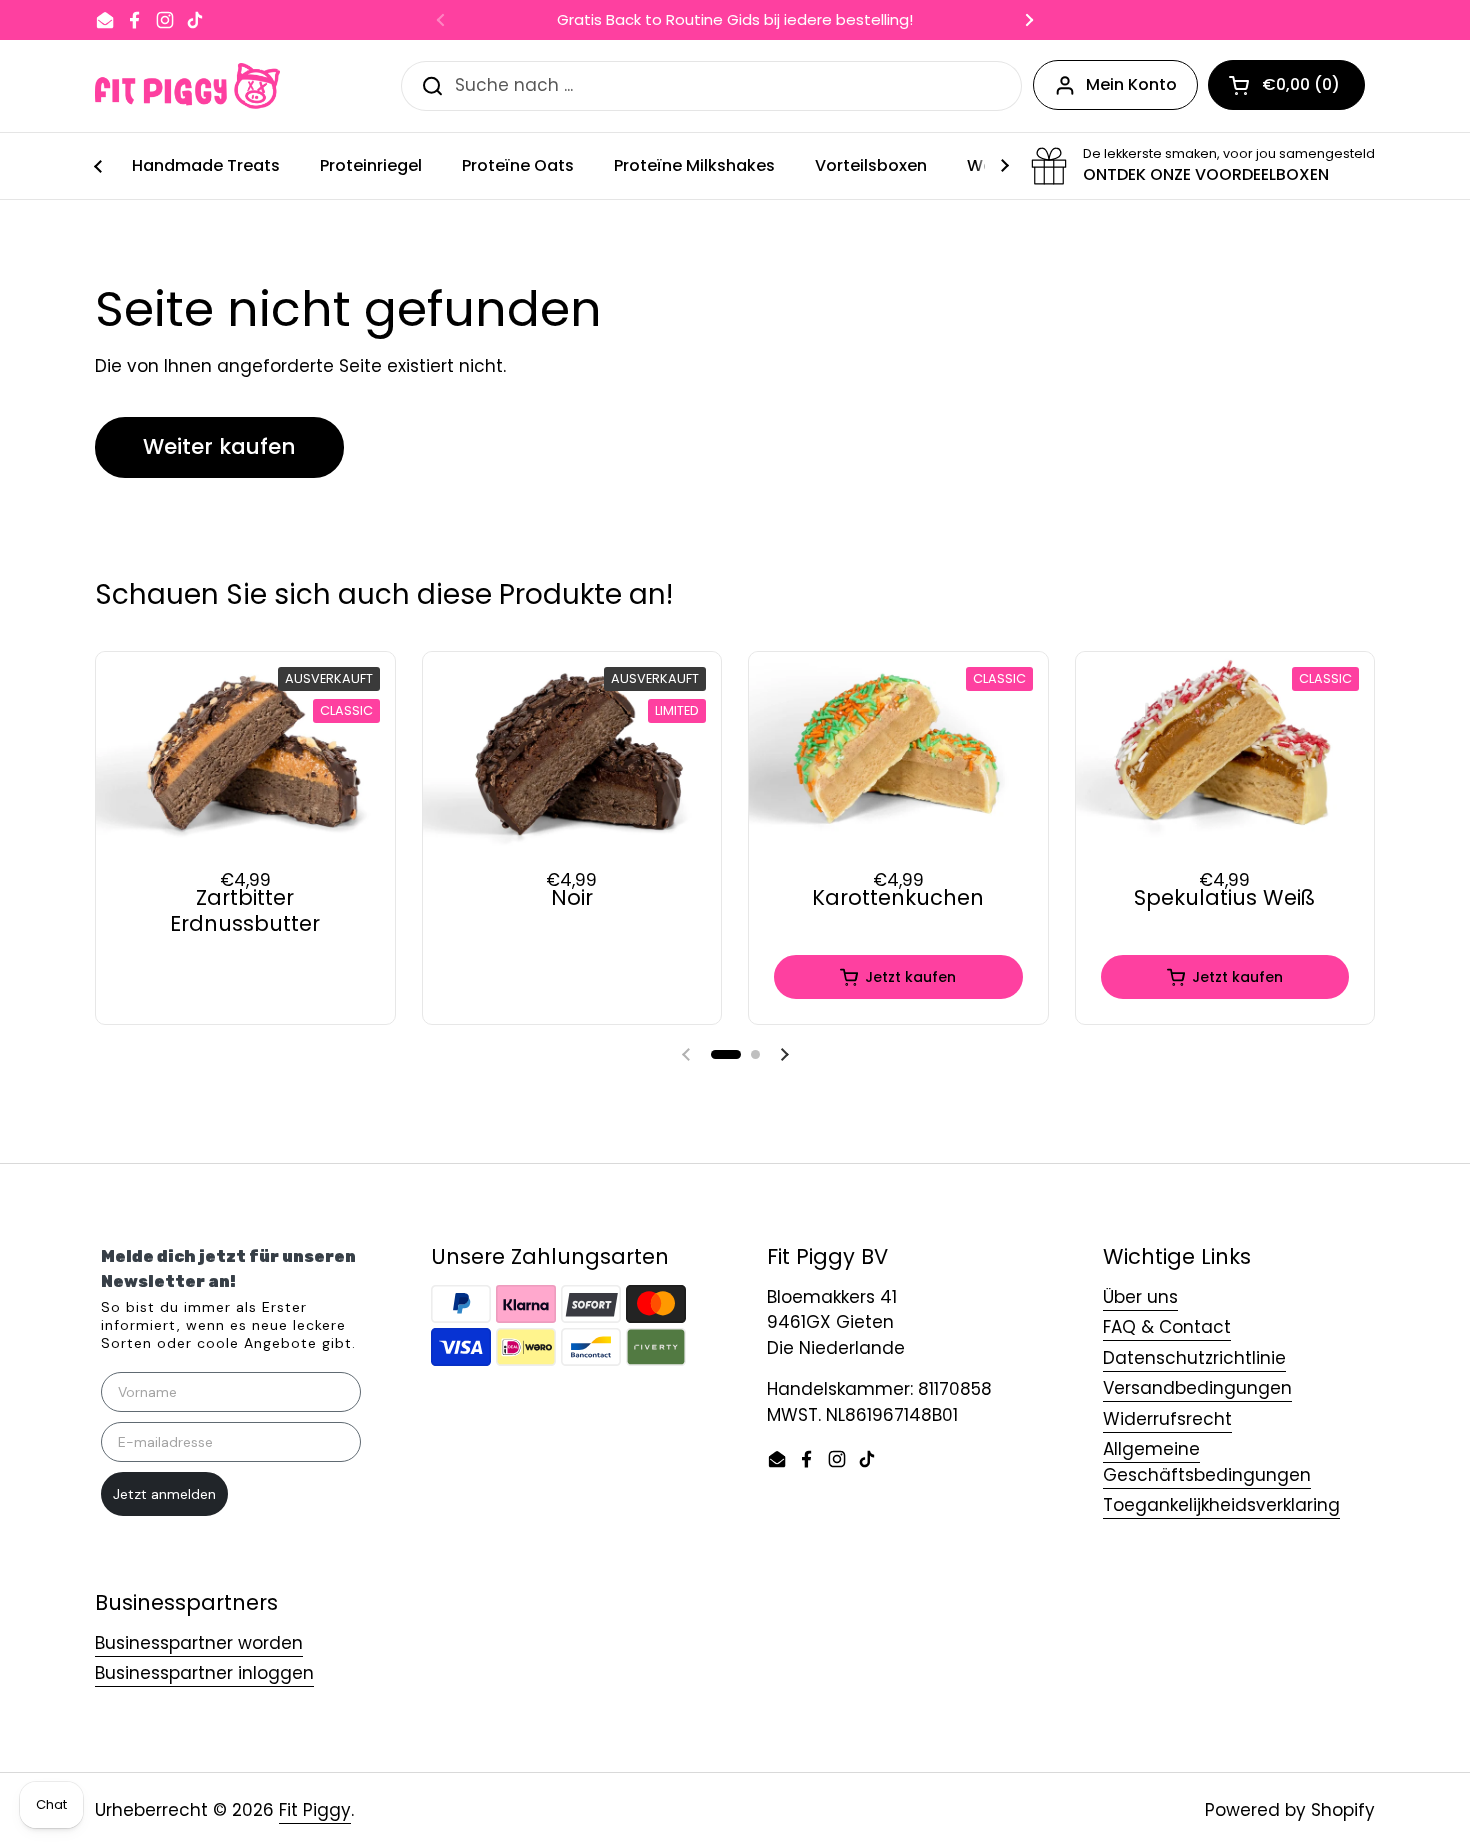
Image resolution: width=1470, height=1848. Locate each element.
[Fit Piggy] (187, 86)
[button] (726, 1054)
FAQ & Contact (1167, 1327)
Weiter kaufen (219, 446)
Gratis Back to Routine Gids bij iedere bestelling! (735, 20)
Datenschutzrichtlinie (1194, 1358)
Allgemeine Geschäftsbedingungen (1207, 1462)
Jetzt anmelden (164, 1494)
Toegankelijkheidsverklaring (1221, 1505)
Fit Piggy (315, 1810)
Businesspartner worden (199, 1643)
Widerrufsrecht (1167, 1419)
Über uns (1140, 1297)
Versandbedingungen (1197, 1388)
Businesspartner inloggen (204, 1673)
